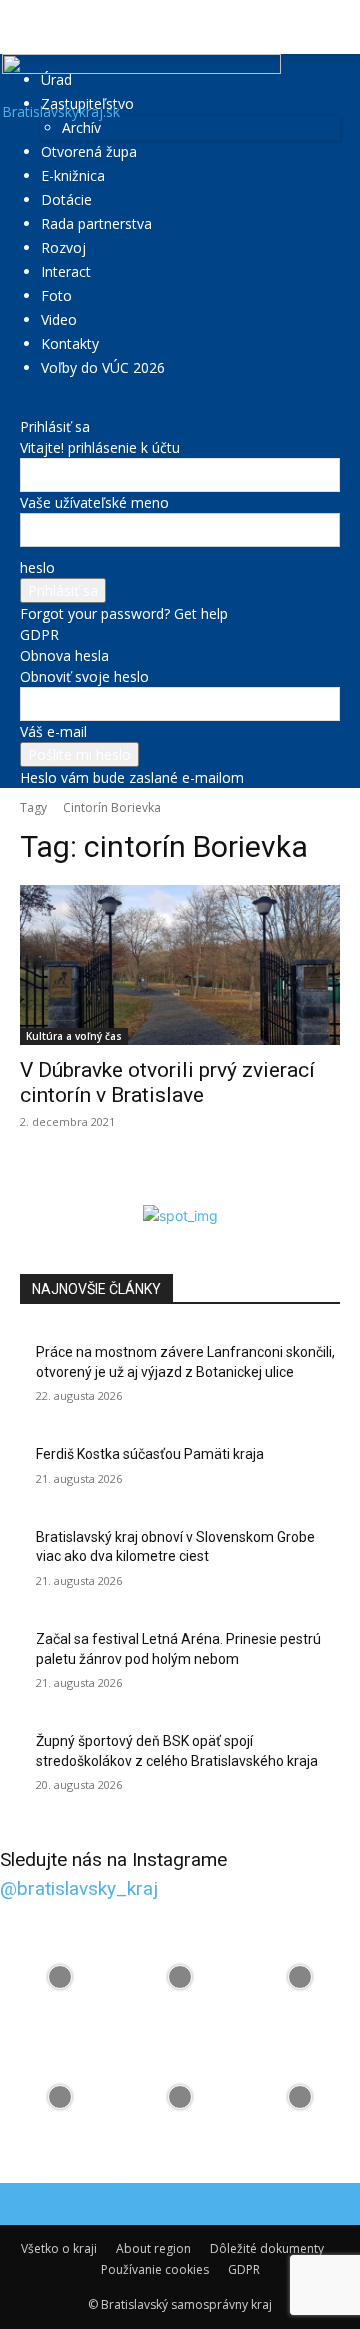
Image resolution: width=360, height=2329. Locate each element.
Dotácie (66, 199)
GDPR (39, 634)
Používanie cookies (155, 2269)
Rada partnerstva (96, 223)
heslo (37, 567)
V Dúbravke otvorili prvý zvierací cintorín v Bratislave (167, 1082)
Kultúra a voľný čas (74, 1036)
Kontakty (70, 343)
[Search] (332, 27)
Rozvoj (63, 247)
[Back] (25, 405)
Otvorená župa (89, 151)
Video (59, 319)
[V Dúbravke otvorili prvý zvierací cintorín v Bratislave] (180, 965)
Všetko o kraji (59, 2248)
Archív (81, 127)
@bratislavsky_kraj (79, 1888)
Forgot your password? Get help (124, 613)
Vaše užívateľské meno (94, 502)
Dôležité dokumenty (267, 2248)
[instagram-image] (60, 1977)
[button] (34, 27)
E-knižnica (73, 175)
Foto (56, 295)
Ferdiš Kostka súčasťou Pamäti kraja (150, 1454)
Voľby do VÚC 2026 (103, 367)
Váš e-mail (53, 731)
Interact (66, 271)
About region (153, 2248)
